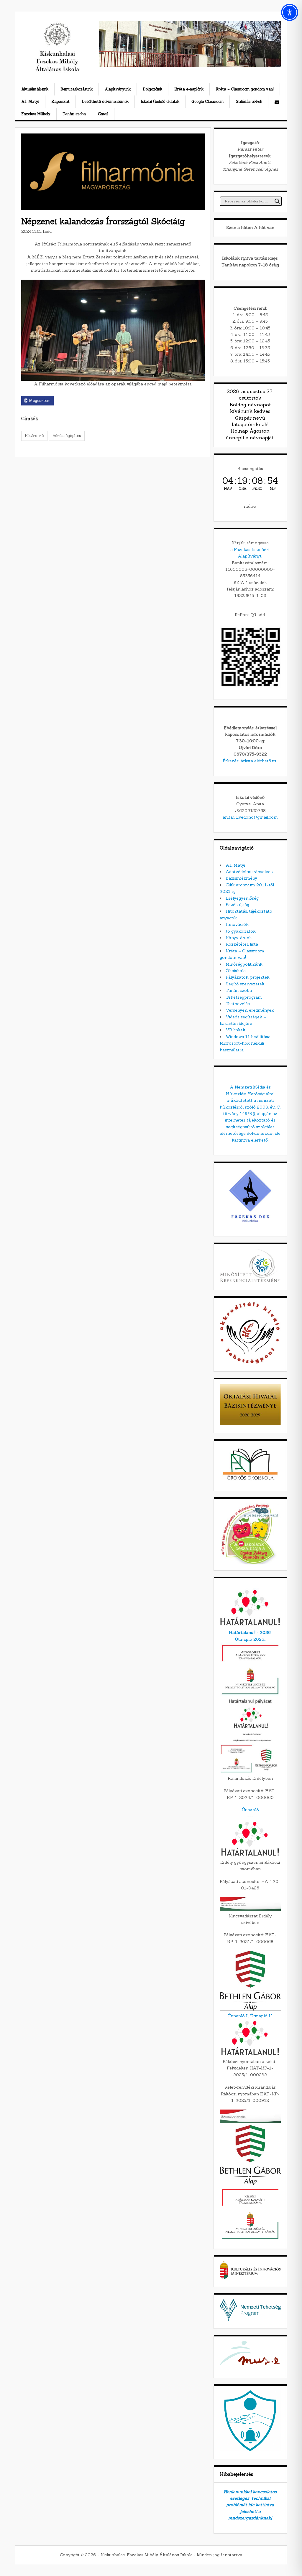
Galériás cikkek (249, 102)
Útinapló (250, 1810)
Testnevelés (238, 1004)
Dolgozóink (152, 89)
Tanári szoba (74, 114)
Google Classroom (207, 102)
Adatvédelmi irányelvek (249, 872)
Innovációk (237, 924)
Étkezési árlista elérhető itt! (250, 761)
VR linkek (235, 1030)
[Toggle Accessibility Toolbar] (290, 12)
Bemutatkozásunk (77, 89)
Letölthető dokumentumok (105, 102)
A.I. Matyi (30, 102)
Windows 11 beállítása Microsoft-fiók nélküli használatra (245, 1043)
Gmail (103, 114)
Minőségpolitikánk (244, 964)
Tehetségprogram (244, 997)
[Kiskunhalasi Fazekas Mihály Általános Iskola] (57, 71)
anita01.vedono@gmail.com (250, 817)
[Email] (277, 102)
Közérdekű (34, 436)
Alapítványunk (118, 89)
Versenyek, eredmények (250, 1010)
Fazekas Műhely (36, 114)
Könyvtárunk (239, 938)
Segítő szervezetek (245, 984)
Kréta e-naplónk (189, 89)
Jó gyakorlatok (241, 931)
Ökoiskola (236, 971)
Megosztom (40, 401)
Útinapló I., (238, 2016)
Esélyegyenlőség (242, 898)
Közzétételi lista (242, 944)
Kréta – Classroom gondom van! (245, 89)
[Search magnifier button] (277, 201)
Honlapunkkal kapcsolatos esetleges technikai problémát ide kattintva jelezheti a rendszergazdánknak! (250, 2505)
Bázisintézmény (241, 878)
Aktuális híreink (35, 89)
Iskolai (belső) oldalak (160, 102)
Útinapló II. (261, 2016)
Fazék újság (237, 905)
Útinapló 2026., (250, 1639)
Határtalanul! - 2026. (250, 1632)
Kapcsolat (60, 102)
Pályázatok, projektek (248, 977)
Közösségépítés (67, 436)
